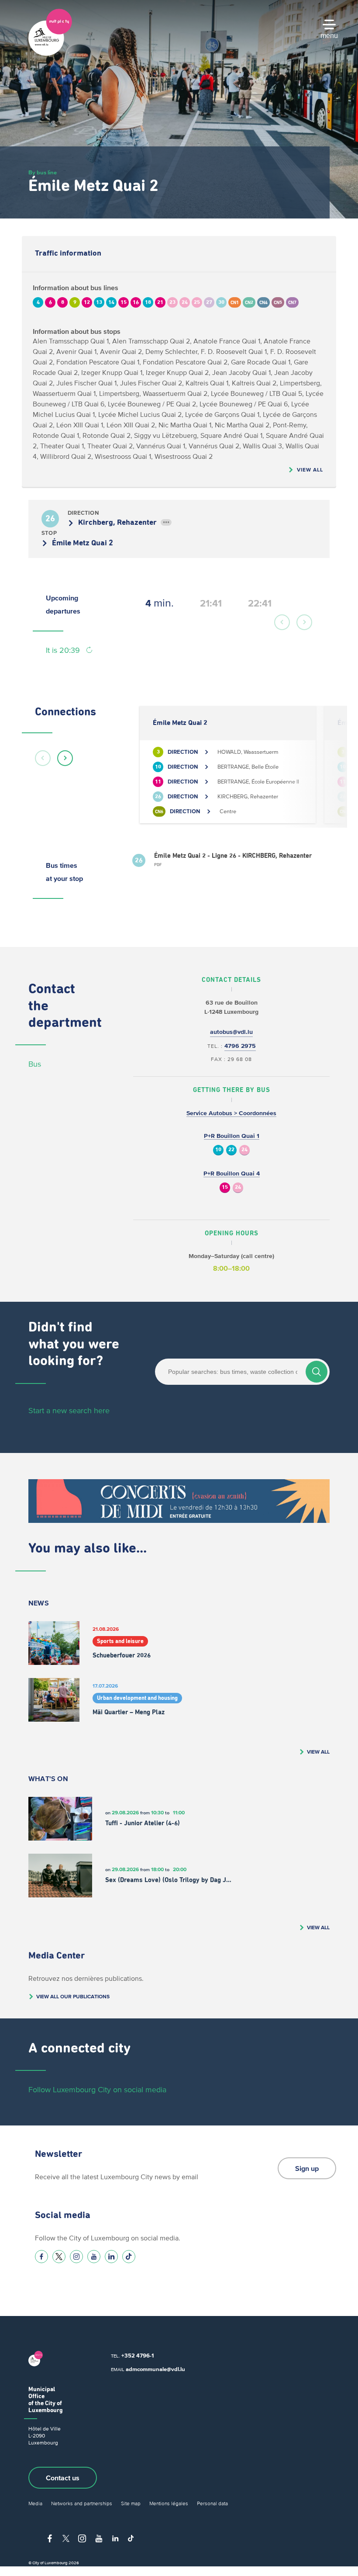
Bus (35, 1064)
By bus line (43, 172)
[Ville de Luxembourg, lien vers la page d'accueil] (50, 54)
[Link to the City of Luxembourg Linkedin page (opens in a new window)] (111, 2257)
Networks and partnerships (82, 2503)
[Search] (317, 1372)
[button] (282, 622)
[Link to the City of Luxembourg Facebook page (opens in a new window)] (41, 2257)
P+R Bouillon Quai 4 (232, 1174)
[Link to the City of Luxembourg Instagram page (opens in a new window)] (76, 2257)
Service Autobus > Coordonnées (231, 1113)
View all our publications (73, 1996)
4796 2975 (240, 1046)
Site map (131, 2503)
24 (244, 1150)
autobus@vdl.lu (231, 1032)
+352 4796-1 (138, 2356)
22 (231, 1150)
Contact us (63, 2478)
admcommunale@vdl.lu (155, 2369)
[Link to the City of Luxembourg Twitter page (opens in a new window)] (59, 2257)
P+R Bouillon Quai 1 (232, 1136)
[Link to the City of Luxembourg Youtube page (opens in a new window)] (94, 2257)
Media (35, 2503)
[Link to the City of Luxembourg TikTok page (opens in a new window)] (129, 2257)
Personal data (212, 2503)
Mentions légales (169, 2503)
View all (310, 470)
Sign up (307, 2168)
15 (225, 1187)
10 (218, 1150)
